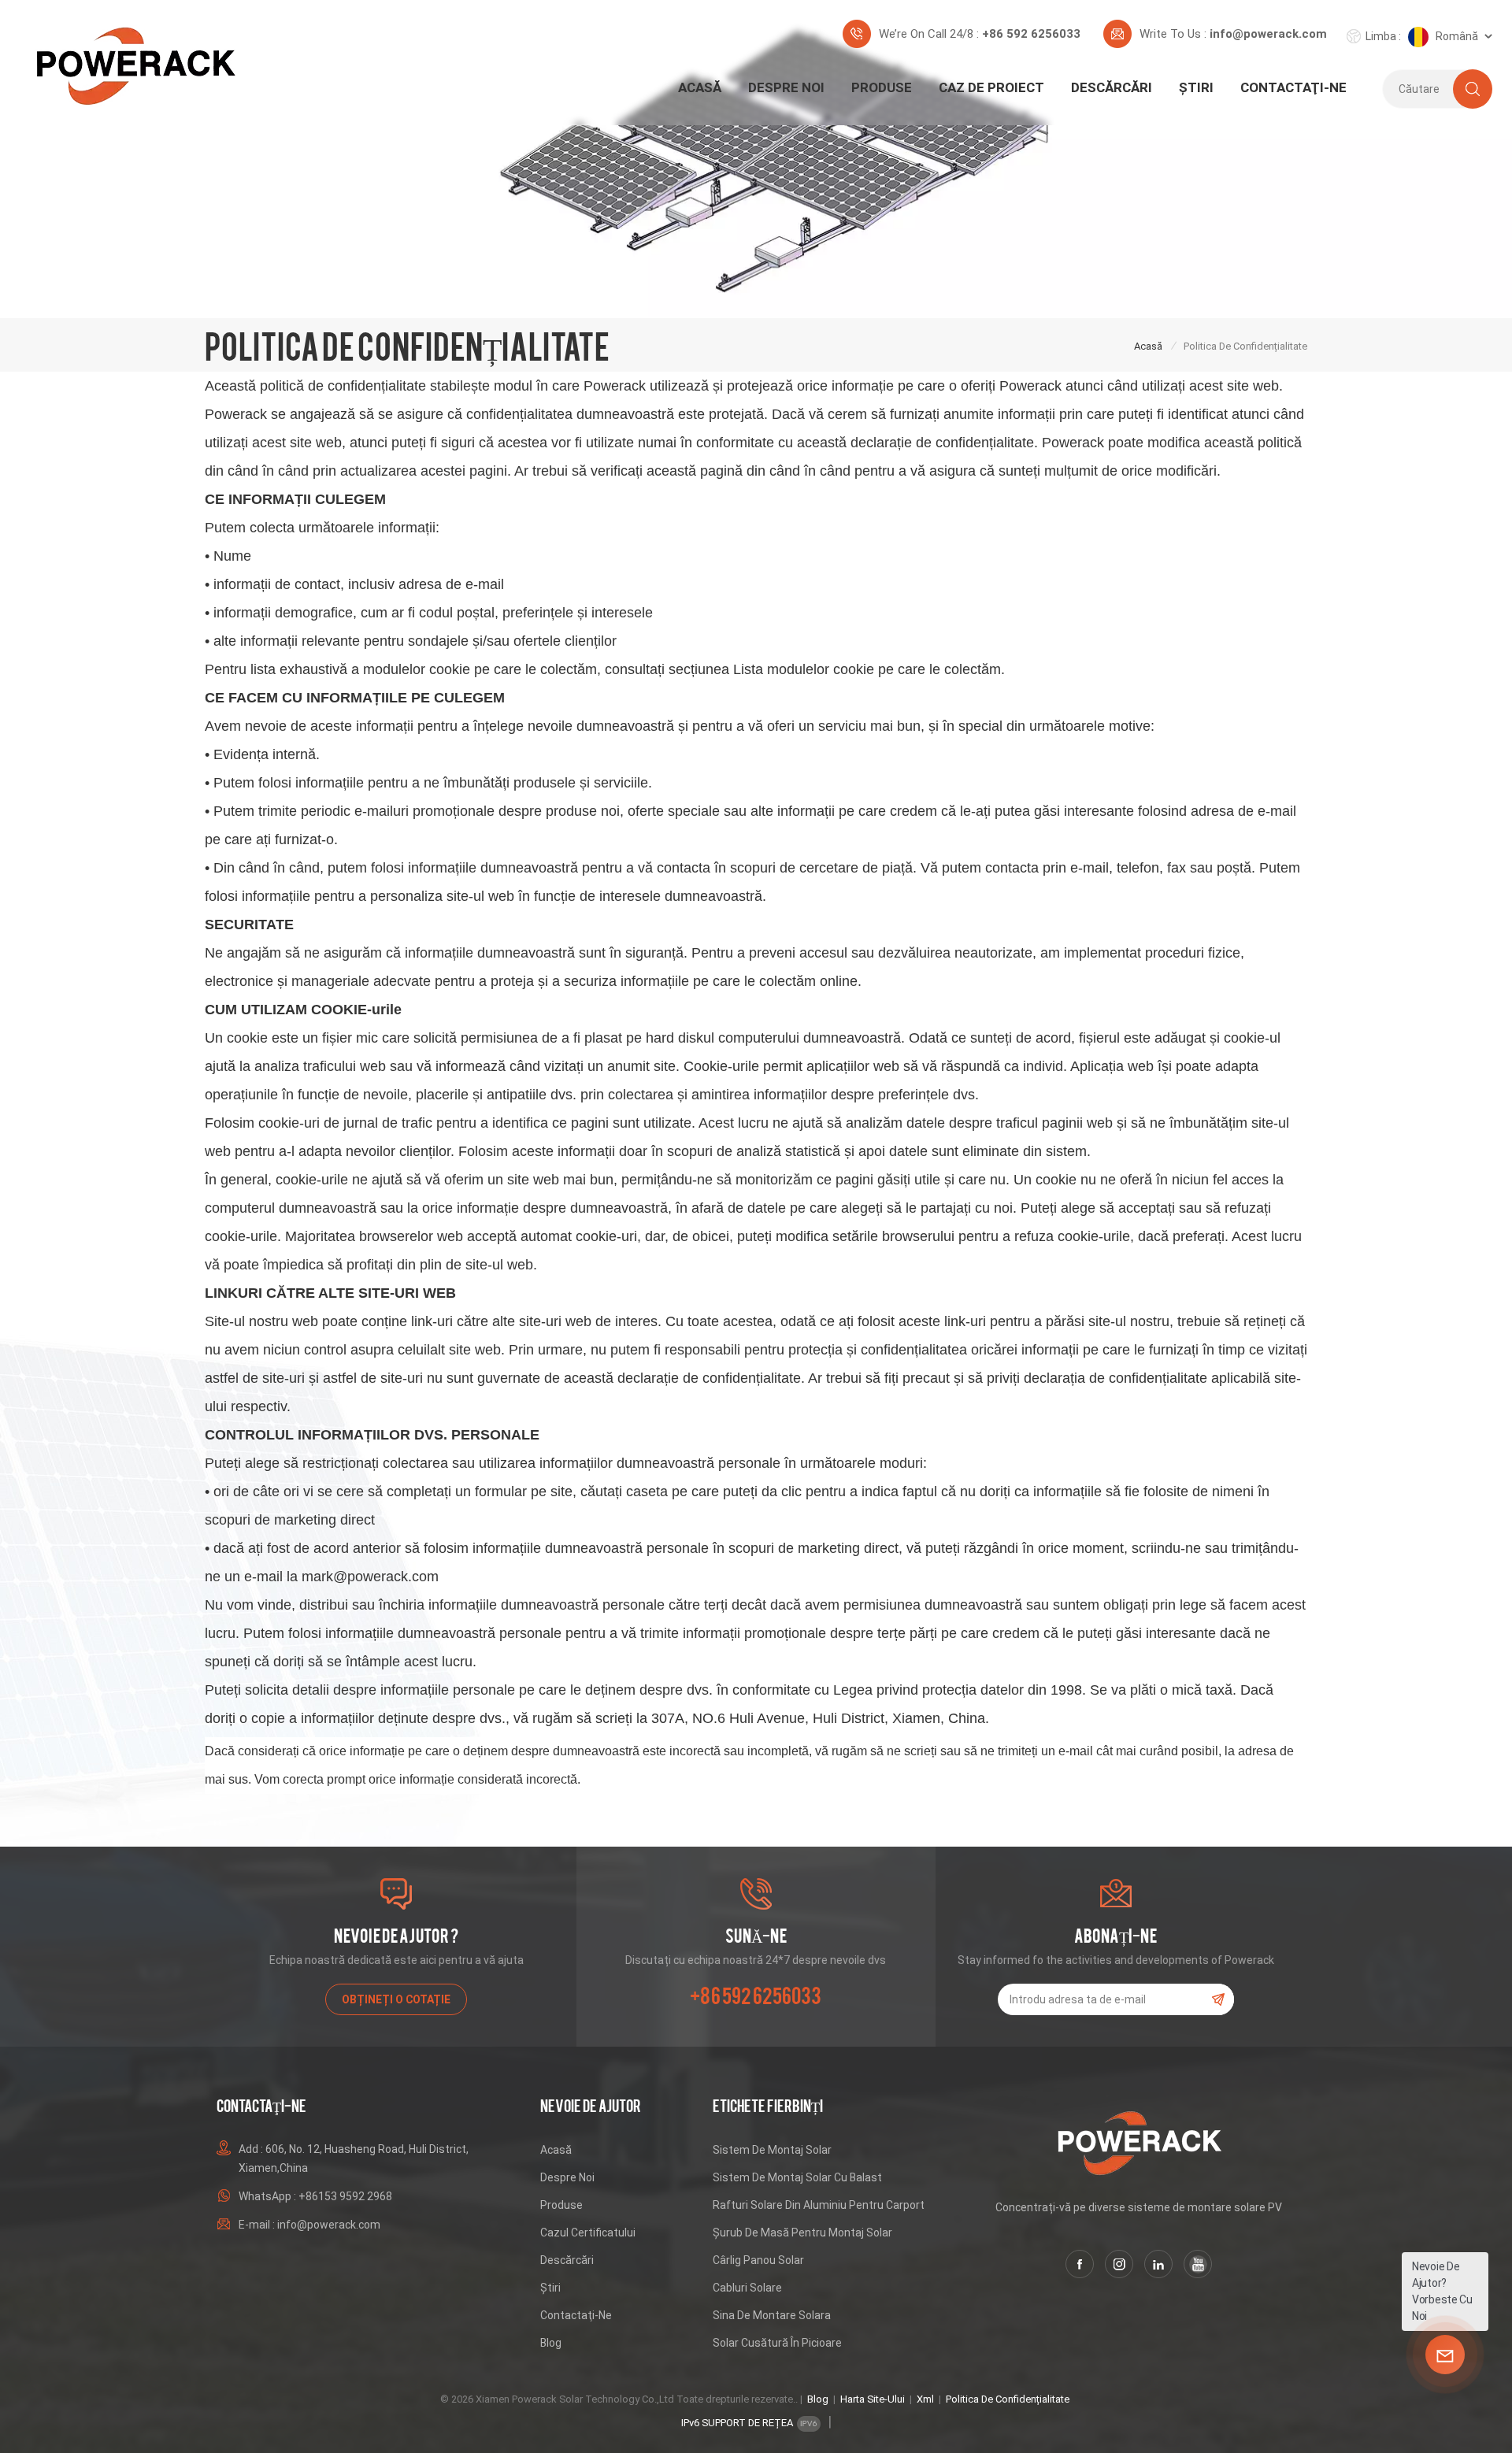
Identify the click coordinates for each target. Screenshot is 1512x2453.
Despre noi (786, 87)
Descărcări (1112, 87)
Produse (882, 87)
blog (551, 2343)
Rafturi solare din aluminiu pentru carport (819, 2205)
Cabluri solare (747, 2288)
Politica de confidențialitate (1008, 2399)
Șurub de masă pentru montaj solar (802, 2233)
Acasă (700, 87)
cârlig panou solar (758, 2260)
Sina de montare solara (772, 2315)
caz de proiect (991, 87)
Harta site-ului (873, 2399)
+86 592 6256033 (1031, 34)
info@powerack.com (1268, 34)
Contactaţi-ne (1293, 87)
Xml (925, 2399)
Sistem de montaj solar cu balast (797, 2177)
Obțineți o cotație (396, 1999)
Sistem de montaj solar (772, 2150)
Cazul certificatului (588, 2233)
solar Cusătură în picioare (777, 2343)
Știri (1196, 87)
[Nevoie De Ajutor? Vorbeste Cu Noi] (1445, 2355)
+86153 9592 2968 (345, 2196)
